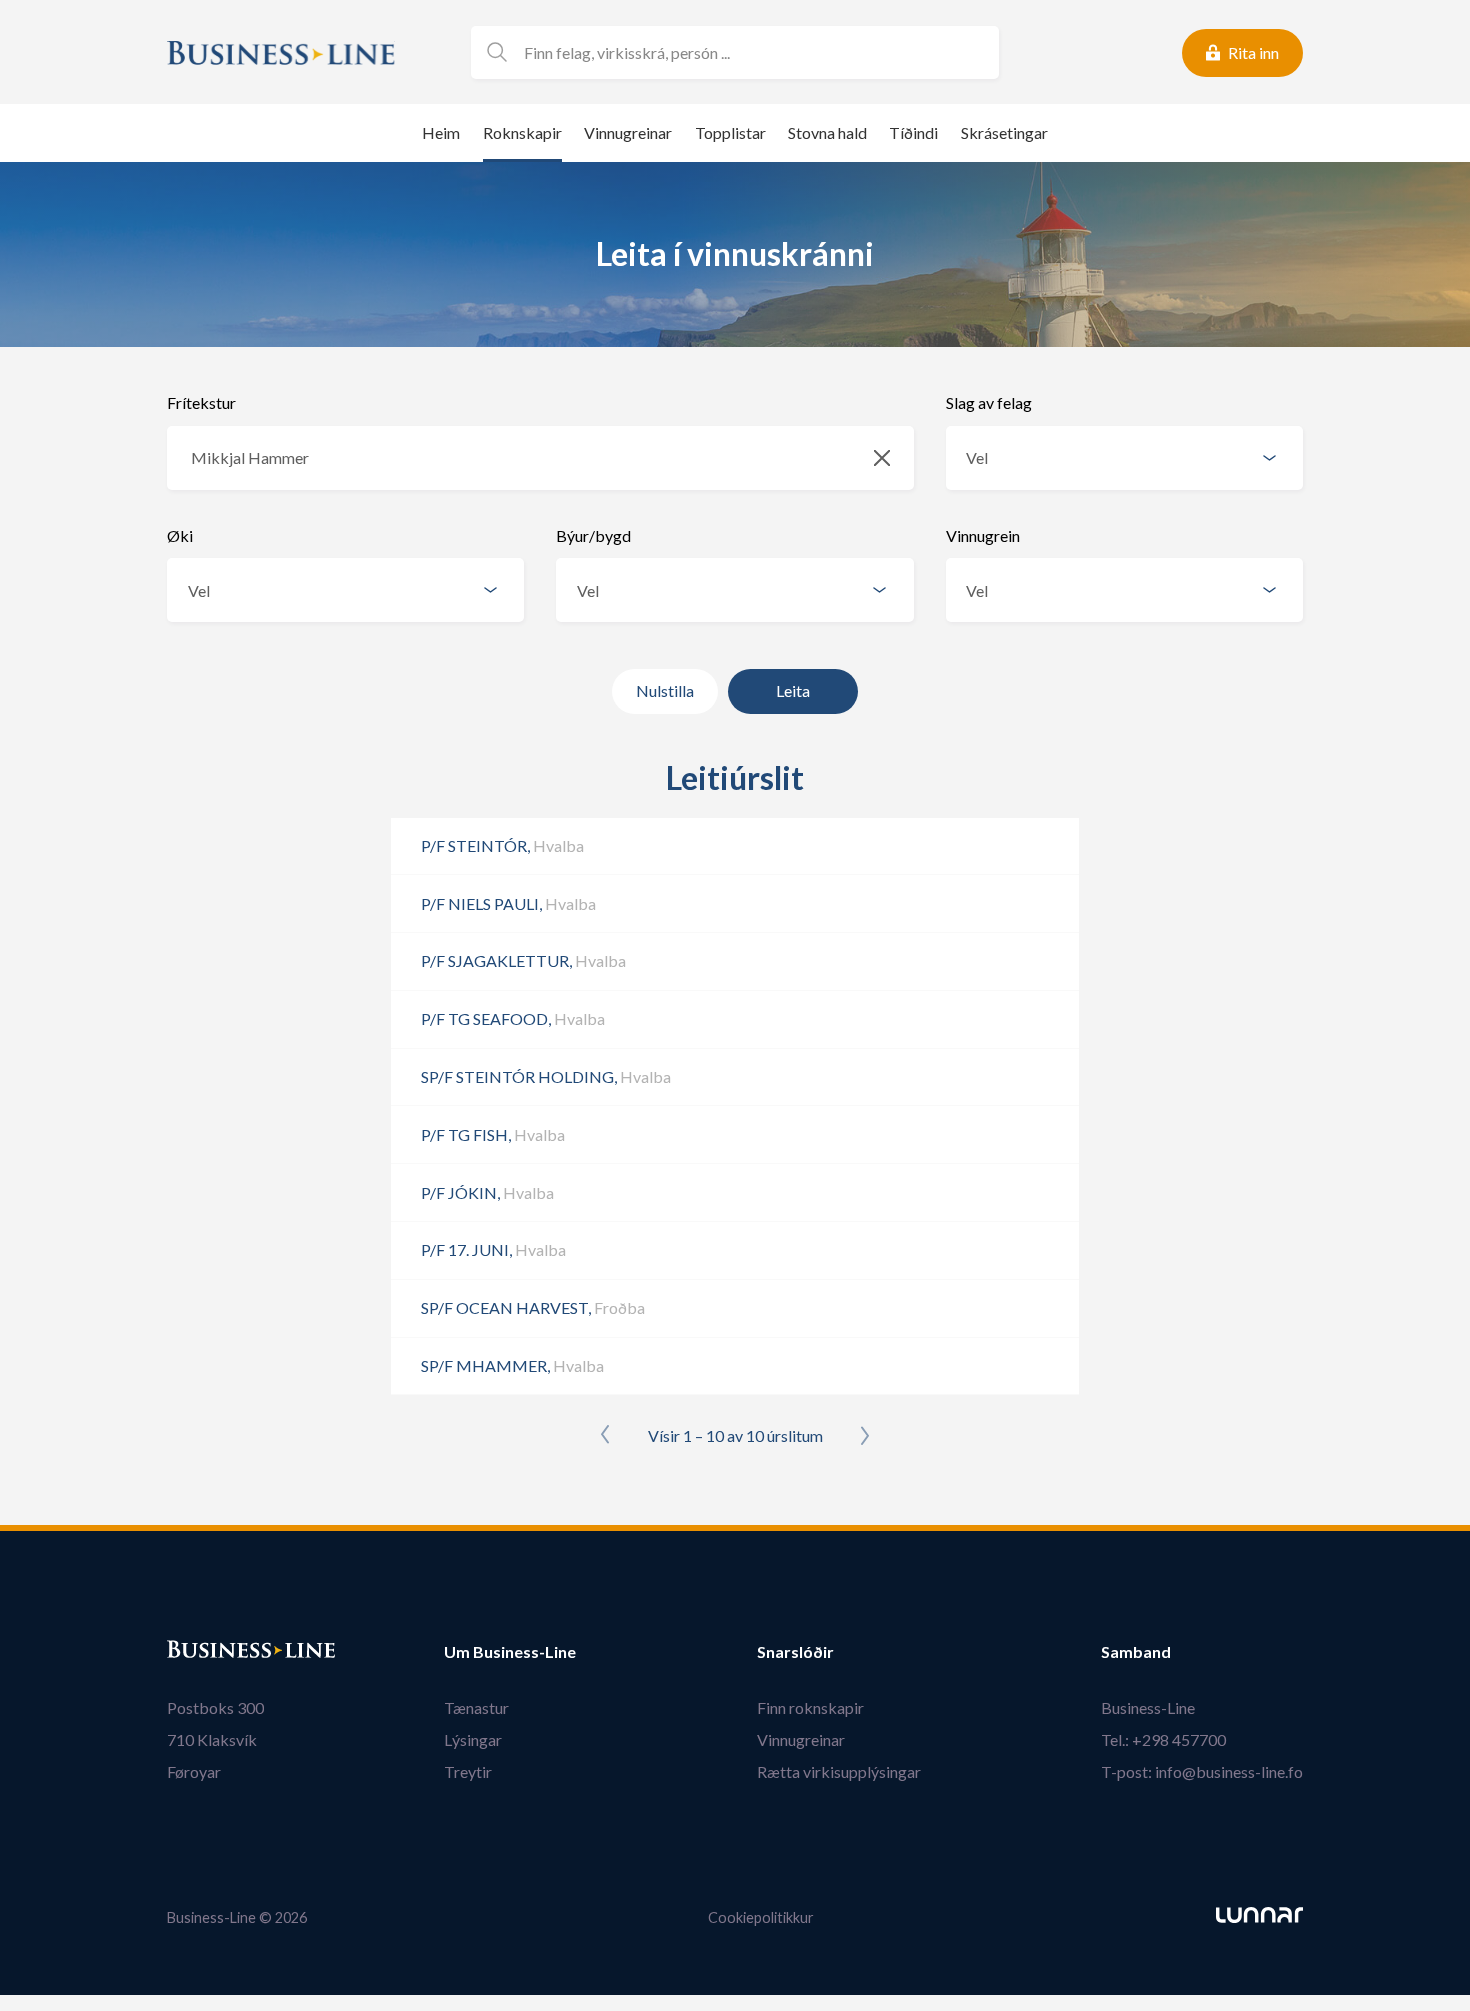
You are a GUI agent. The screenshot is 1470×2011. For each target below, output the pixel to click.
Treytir (468, 1771)
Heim (441, 132)
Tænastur (476, 1707)
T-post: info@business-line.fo (1202, 1771)
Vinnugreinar (628, 132)
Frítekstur (201, 402)
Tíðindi (913, 132)
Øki (180, 535)
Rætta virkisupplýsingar (839, 1771)
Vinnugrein (983, 535)
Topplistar (730, 132)
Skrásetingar (1004, 132)
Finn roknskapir (810, 1707)
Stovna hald (827, 132)
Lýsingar (473, 1739)
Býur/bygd (593, 535)
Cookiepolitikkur (761, 1917)
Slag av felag (989, 402)
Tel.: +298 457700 (1163, 1739)
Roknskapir (522, 132)
